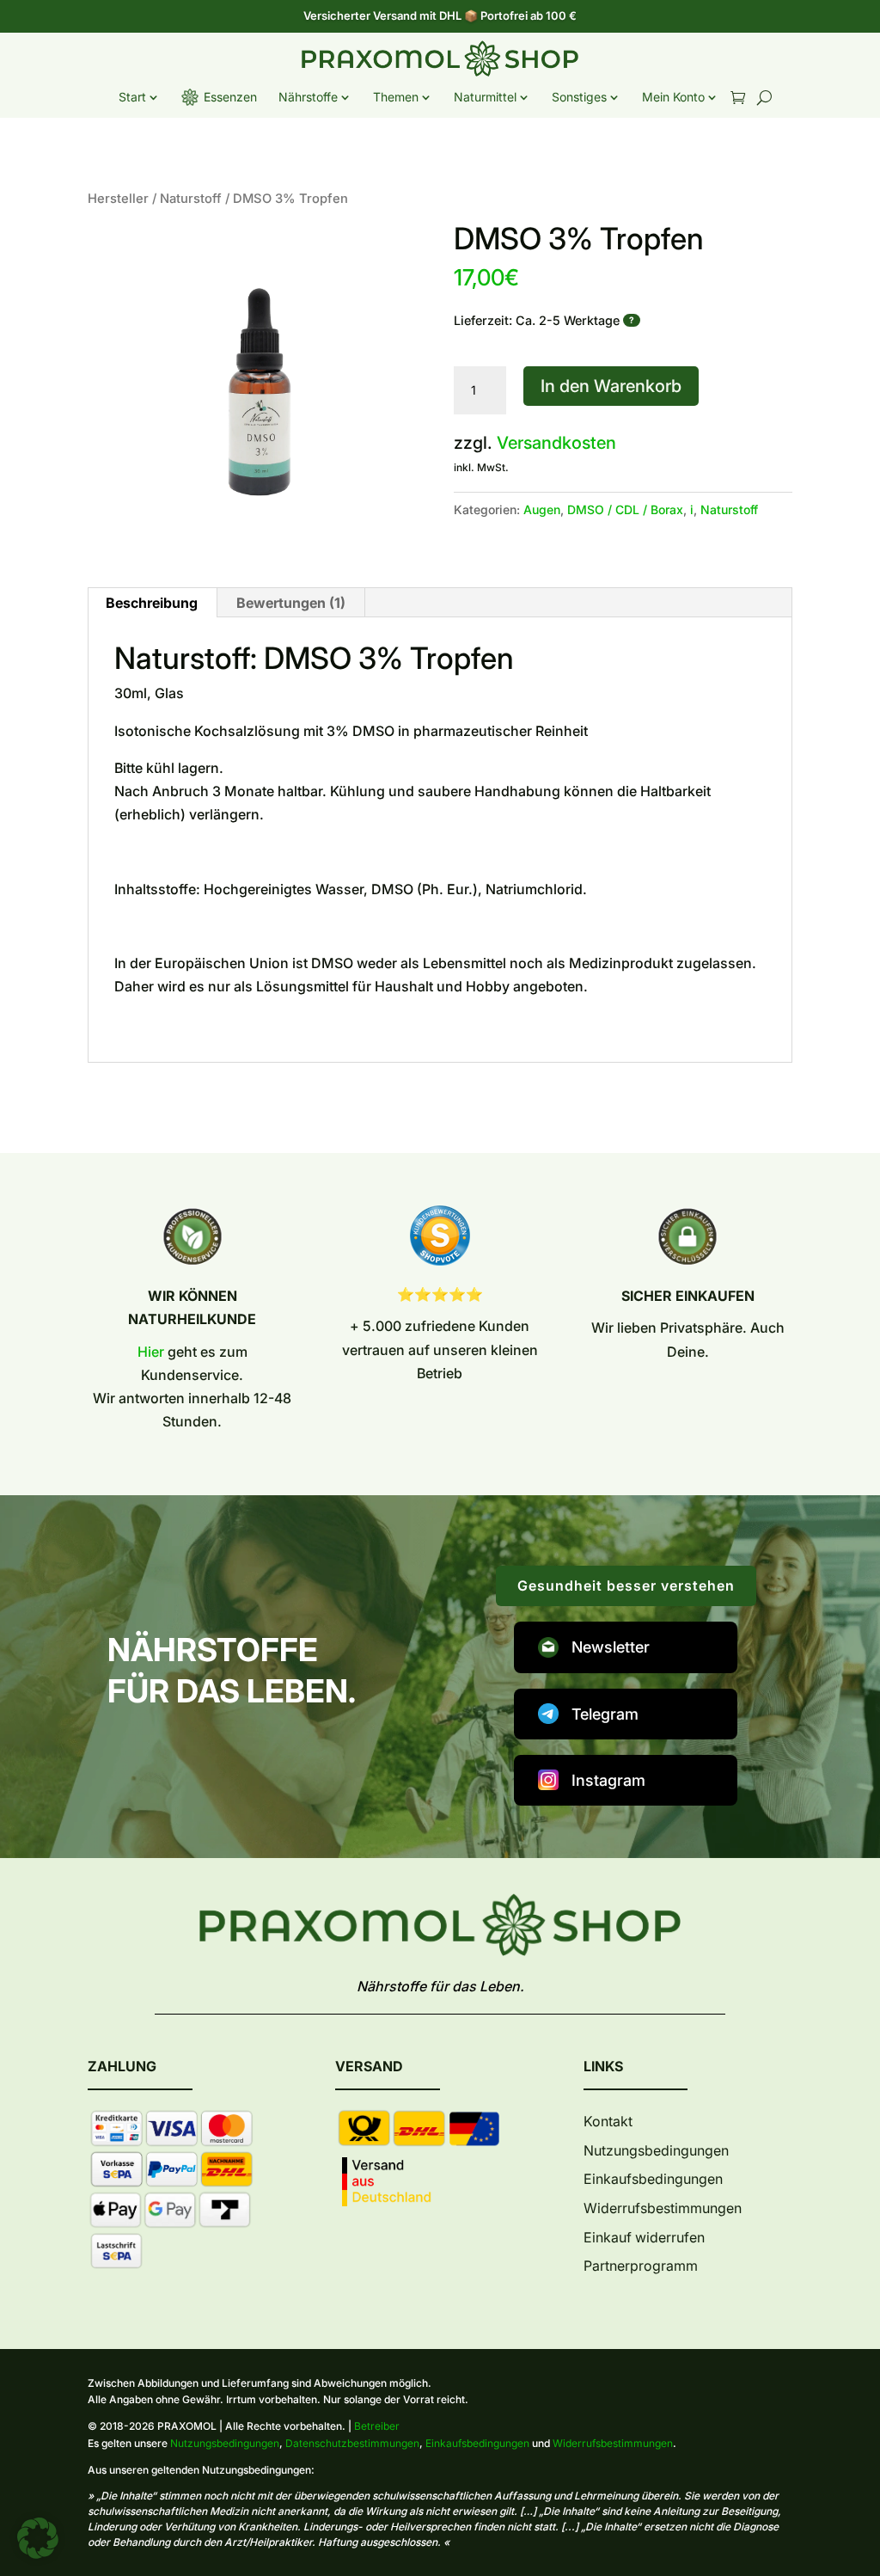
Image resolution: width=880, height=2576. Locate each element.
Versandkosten (556, 443)
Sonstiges (579, 97)
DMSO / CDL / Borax (625, 509)
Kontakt (608, 2121)
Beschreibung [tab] (152, 603)
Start (132, 97)
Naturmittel (485, 97)
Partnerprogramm (641, 2266)
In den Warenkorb (611, 386)
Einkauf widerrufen (644, 2237)
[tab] (291, 603)
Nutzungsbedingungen (656, 2150)
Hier (151, 1352)
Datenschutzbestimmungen (352, 2443)
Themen (396, 97)
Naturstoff (191, 199)
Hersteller (118, 199)
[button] (38, 2538)
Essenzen (230, 97)
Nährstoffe (308, 97)
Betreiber (377, 2426)
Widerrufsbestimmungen (663, 2208)
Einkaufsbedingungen (653, 2179)
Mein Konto (673, 97)
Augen (542, 509)
